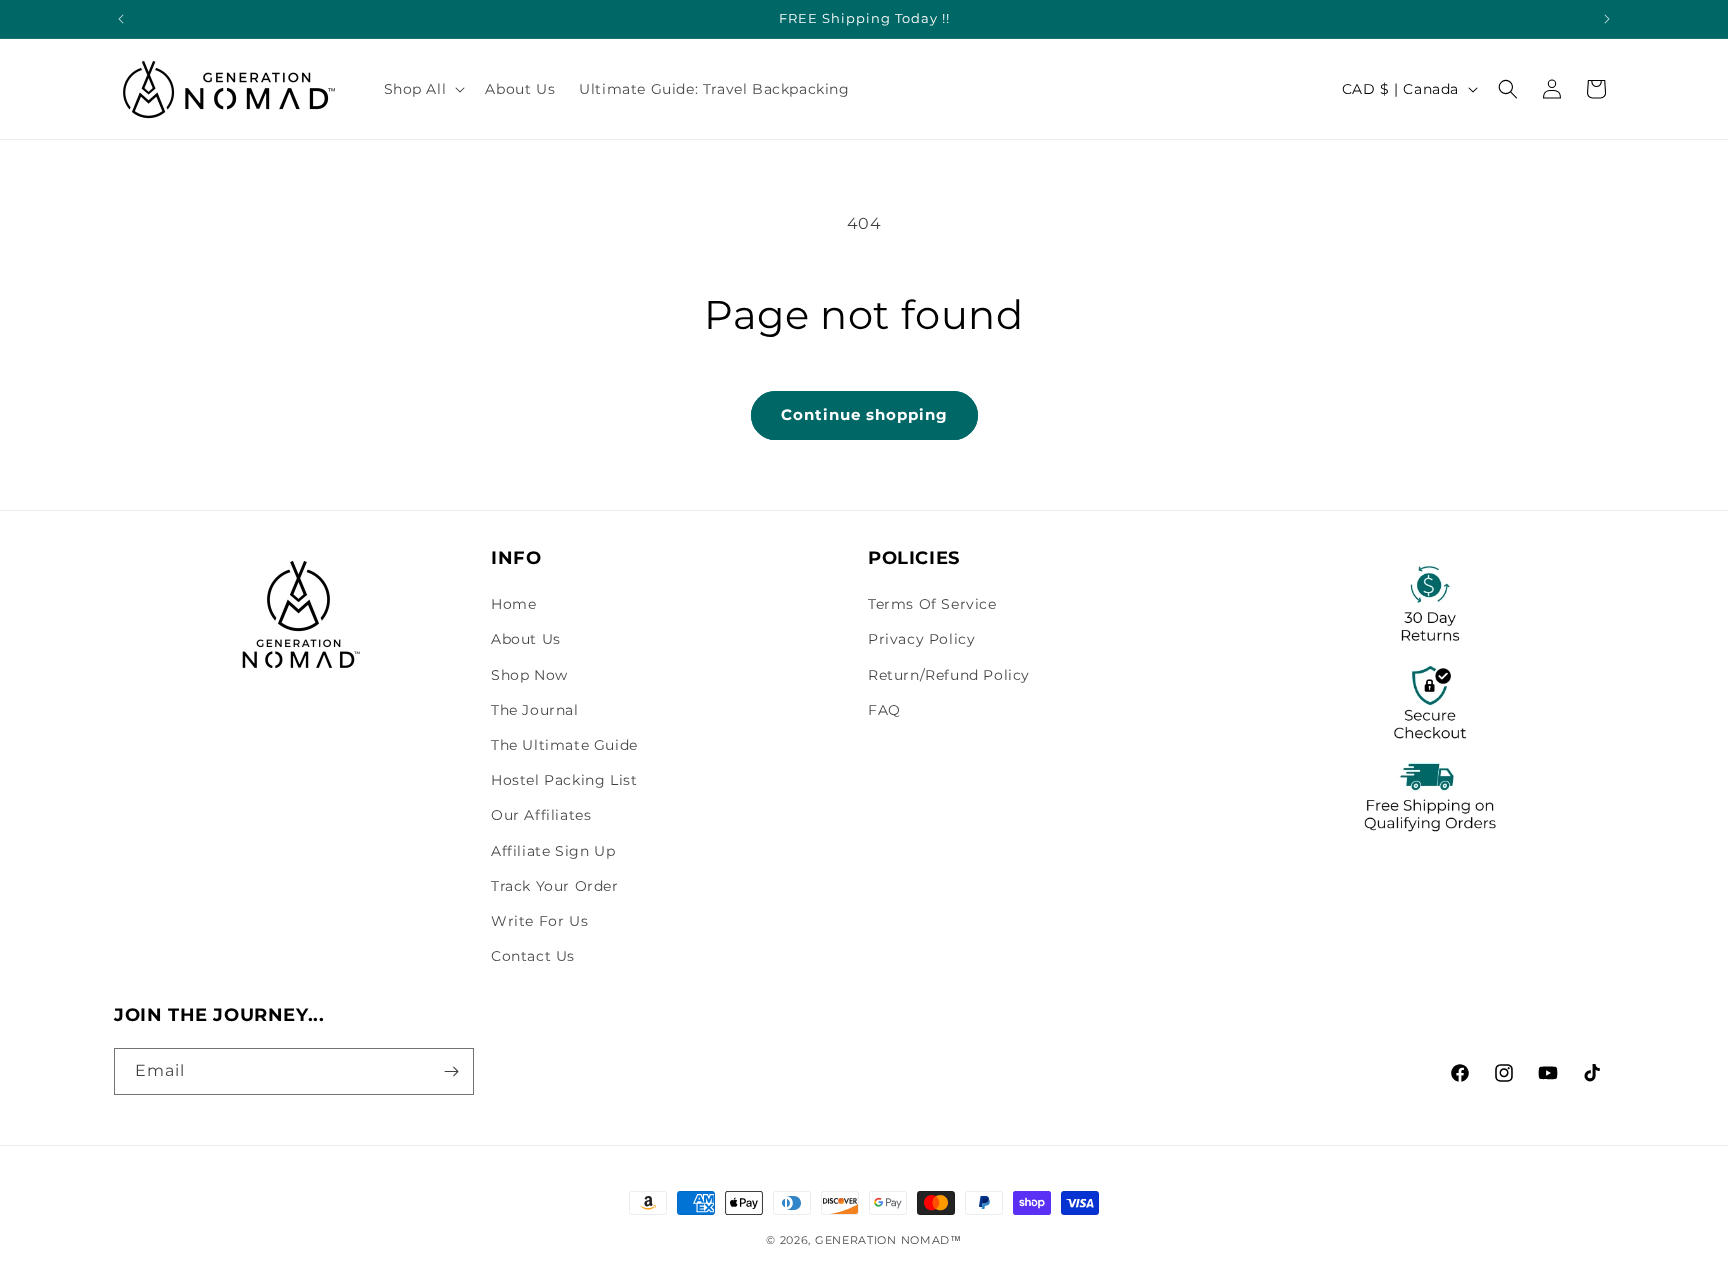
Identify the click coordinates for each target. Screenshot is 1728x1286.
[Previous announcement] (121, 19)
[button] (423, 89)
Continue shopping (864, 414)
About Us (526, 639)
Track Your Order (555, 886)
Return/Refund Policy (949, 675)
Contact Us (533, 956)
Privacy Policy (921, 639)
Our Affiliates (541, 815)
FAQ (884, 710)
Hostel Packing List (564, 780)
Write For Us (539, 921)
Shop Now (529, 675)
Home (513, 604)
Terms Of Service (932, 604)
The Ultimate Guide (564, 745)
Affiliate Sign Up (553, 851)
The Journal (535, 710)
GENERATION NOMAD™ (888, 1240)
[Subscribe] (451, 1071)
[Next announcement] (1607, 19)
